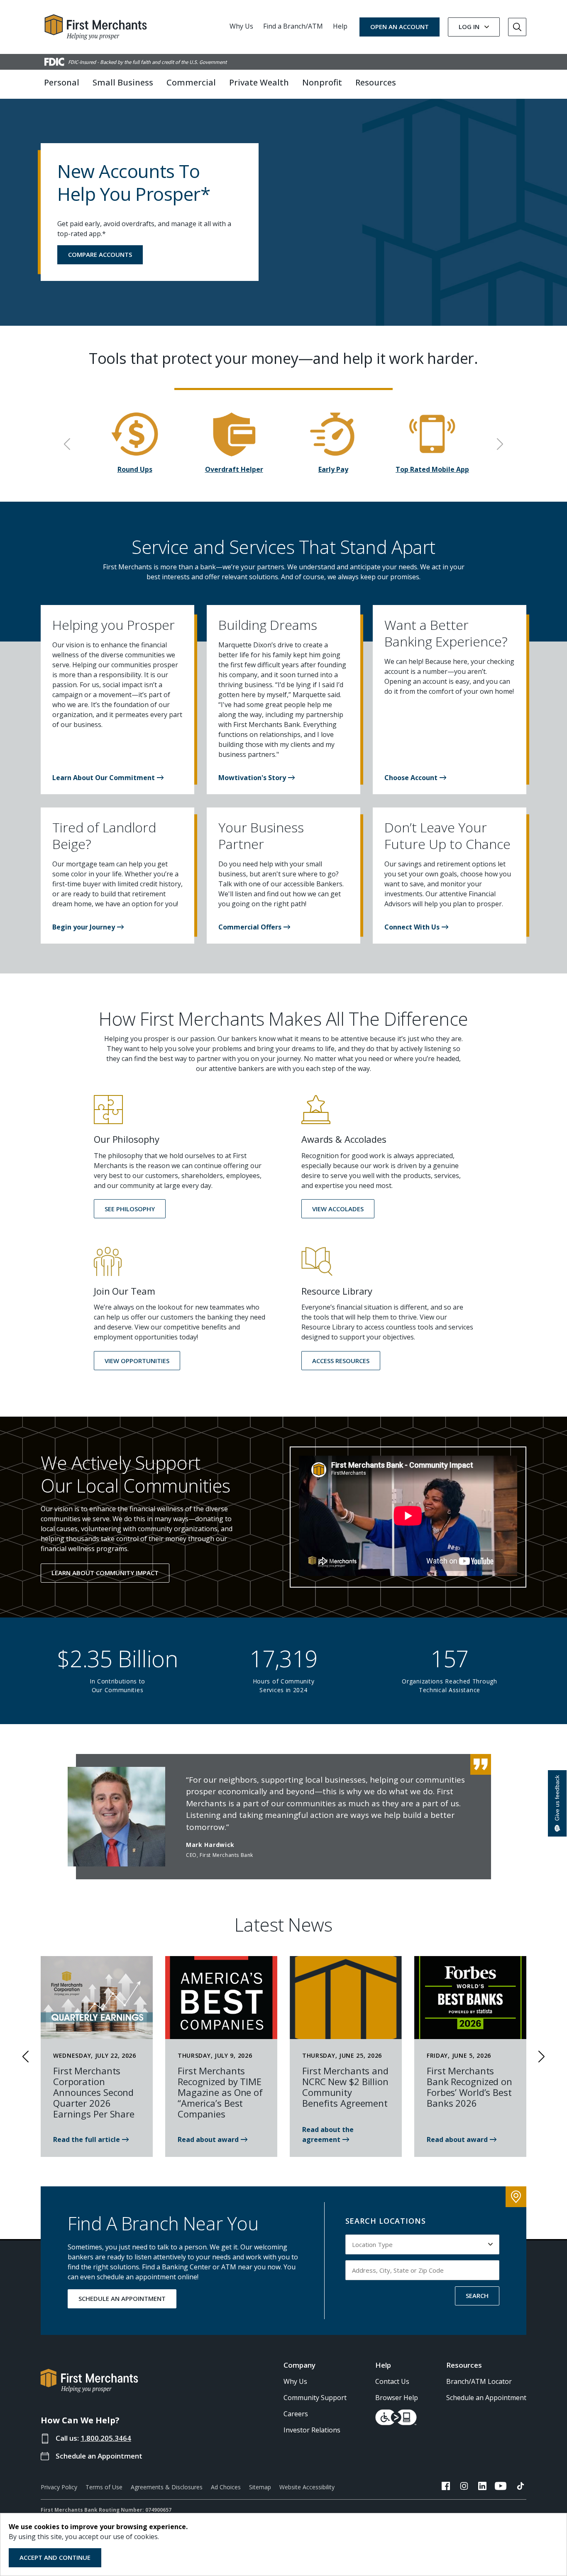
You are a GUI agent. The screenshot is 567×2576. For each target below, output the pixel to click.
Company (299, 2365)
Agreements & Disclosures (167, 2487)
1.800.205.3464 (106, 2438)
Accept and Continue (55, 2557)
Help (340, 26)
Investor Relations (312, 2430)
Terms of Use (104, 2487)
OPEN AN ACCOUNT (400, 27)
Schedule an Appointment (99, 2456)
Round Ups (135, 469)
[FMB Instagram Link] (464, 2487)
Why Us (241, 26)
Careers (296, 2414)
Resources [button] (376, 82)
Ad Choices (226, 2487)
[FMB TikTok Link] (521, 2487)
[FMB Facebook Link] (446, 2487)
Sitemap (260, 2487)
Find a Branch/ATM (293, 26)
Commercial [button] (191, 82)
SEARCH (477, 2295)
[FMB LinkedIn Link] (482, 2487)
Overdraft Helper (234, 469)
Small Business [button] (123, 82)
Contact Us (392, 2381)
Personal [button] (62, 82)
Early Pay (333, 469)
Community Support (315, 2398)
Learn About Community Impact (105, 1573)
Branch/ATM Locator (479, 2381)
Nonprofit (322, 82)
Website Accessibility (307, 2487)
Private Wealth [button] (259, 82)
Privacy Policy (59, 2487)
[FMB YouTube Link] (501, 2487)
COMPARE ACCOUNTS (100, 254)
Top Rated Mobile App (432, 469)
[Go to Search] (517, 27)
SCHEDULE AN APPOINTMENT (122, 2298)
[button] (108, 778)
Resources (464, 2365)
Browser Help (397, 2398)
